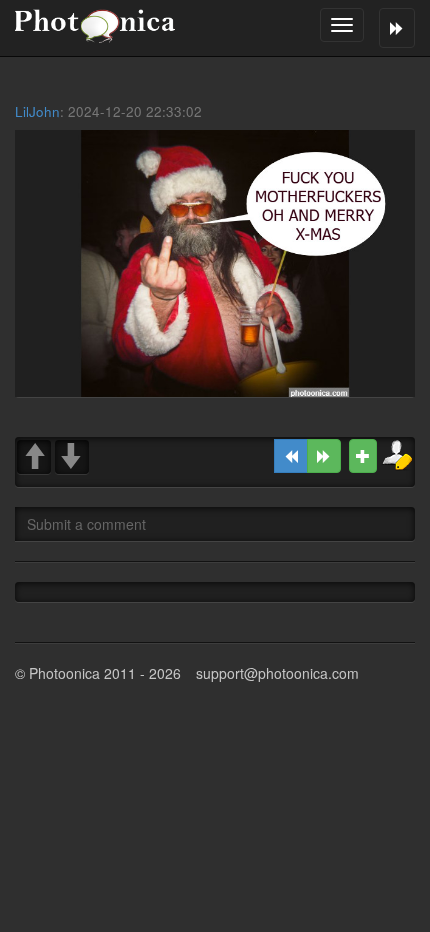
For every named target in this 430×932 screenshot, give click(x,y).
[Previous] (291, 456)
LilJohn (37, 111)
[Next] (324, 456)
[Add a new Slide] (363, 456)
